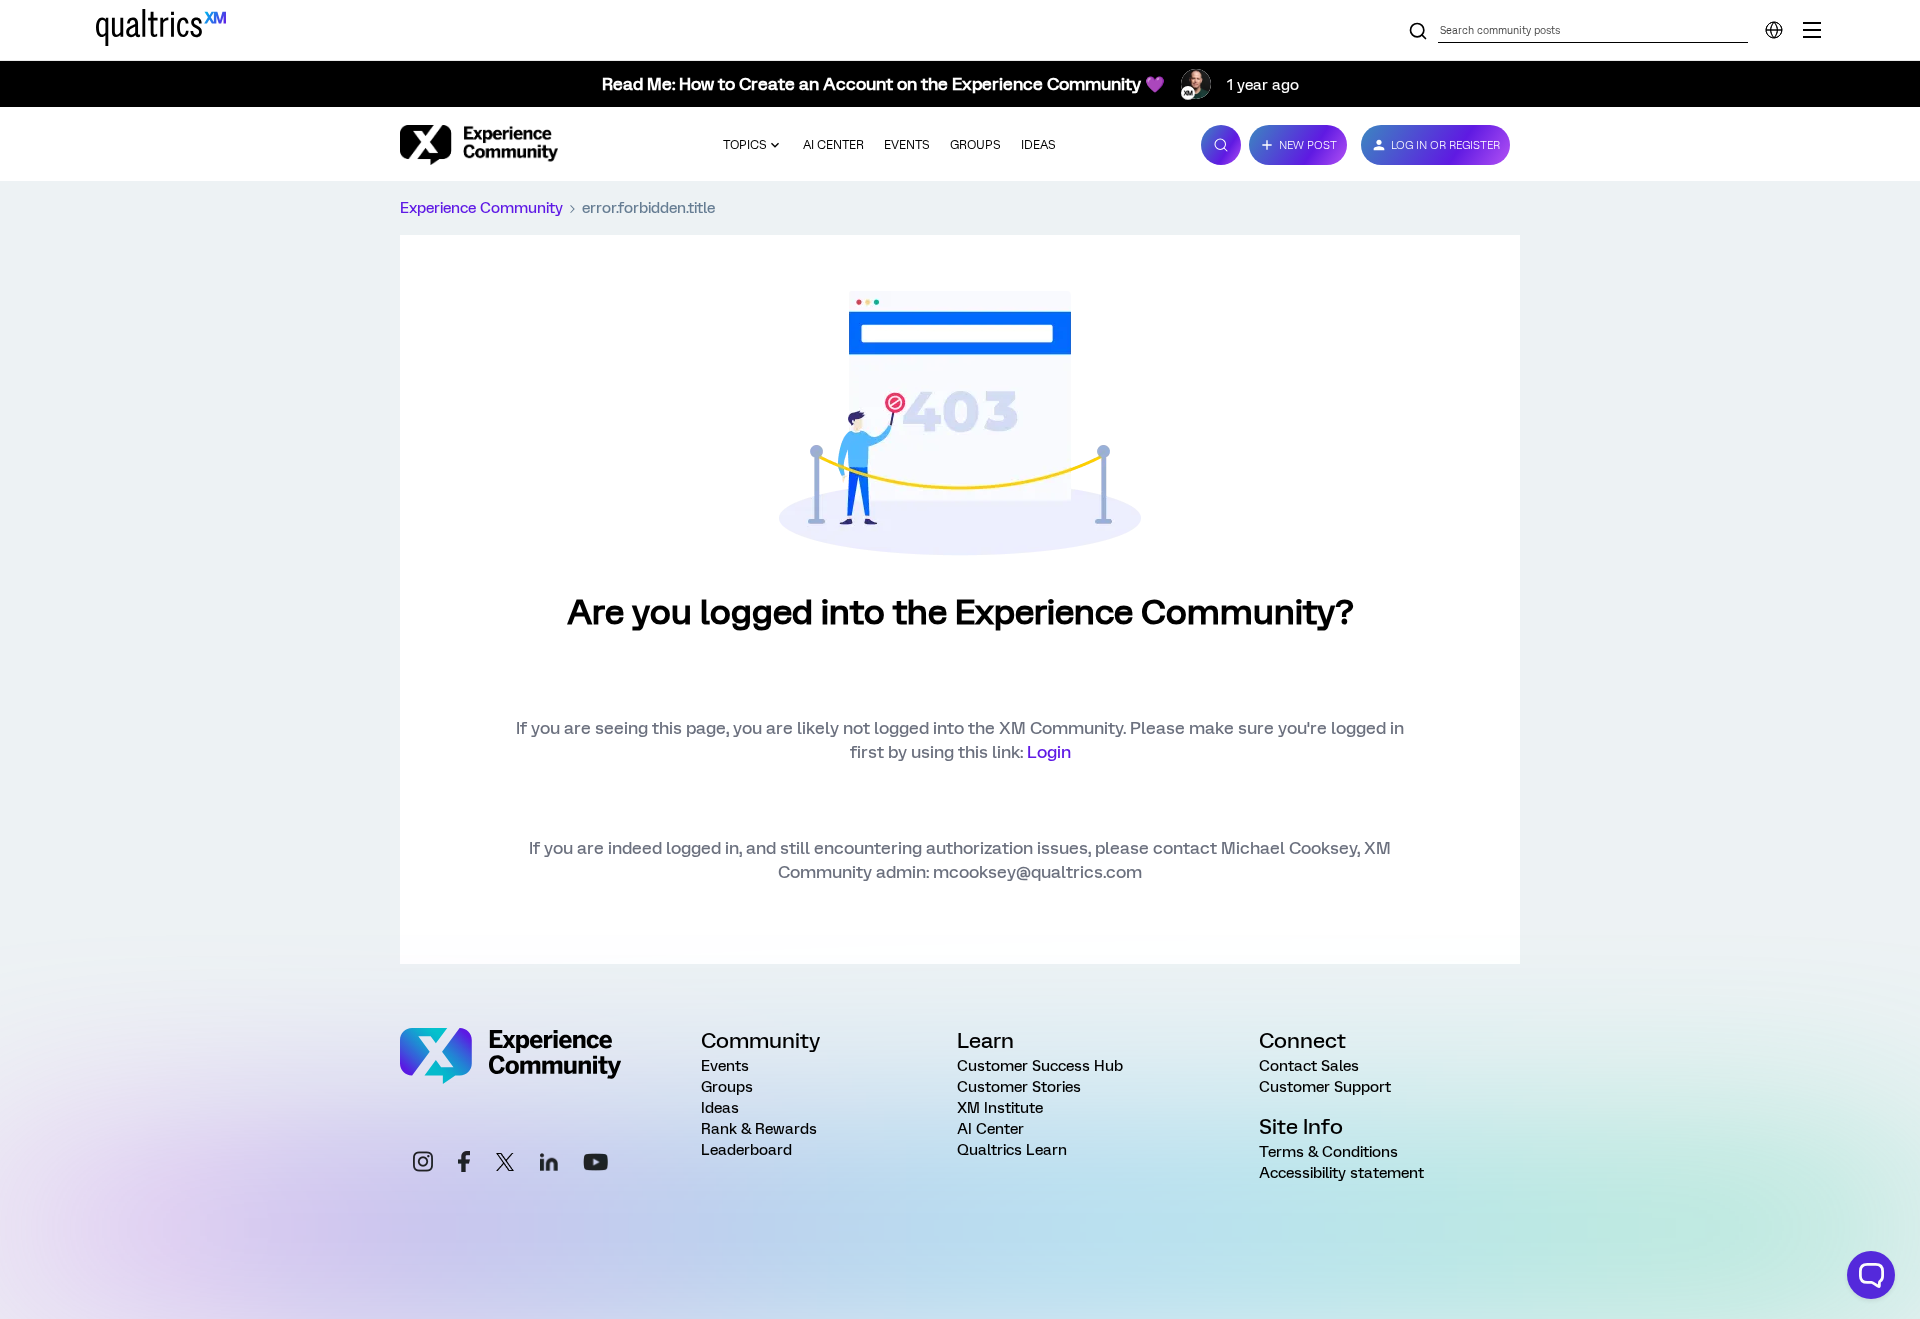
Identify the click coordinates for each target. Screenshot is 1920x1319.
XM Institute (1000, 1108)
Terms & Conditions (1328, 1152)
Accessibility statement (1341, 1173)
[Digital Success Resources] (1812, 30)
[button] (1298, 145)
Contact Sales (1309, 1066)
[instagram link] (423, 1164)
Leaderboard (746, 1150)
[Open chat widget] (1871, 1275)
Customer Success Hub (1040, 1066)
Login (1049, 752)
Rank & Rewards (759, 1129)
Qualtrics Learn (1012, 1150)
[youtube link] (595, 1165)
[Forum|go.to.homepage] (479, 145)
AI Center (833, 145)
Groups (975, 145)
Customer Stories (1019, 1087)
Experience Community (481, 208)
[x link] (505, 1165)
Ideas (1038, 145)
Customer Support (1325, 1087)
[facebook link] (464, 1164)
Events (907, 145)
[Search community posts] (1418, 32)
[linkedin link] (549, 1165)
